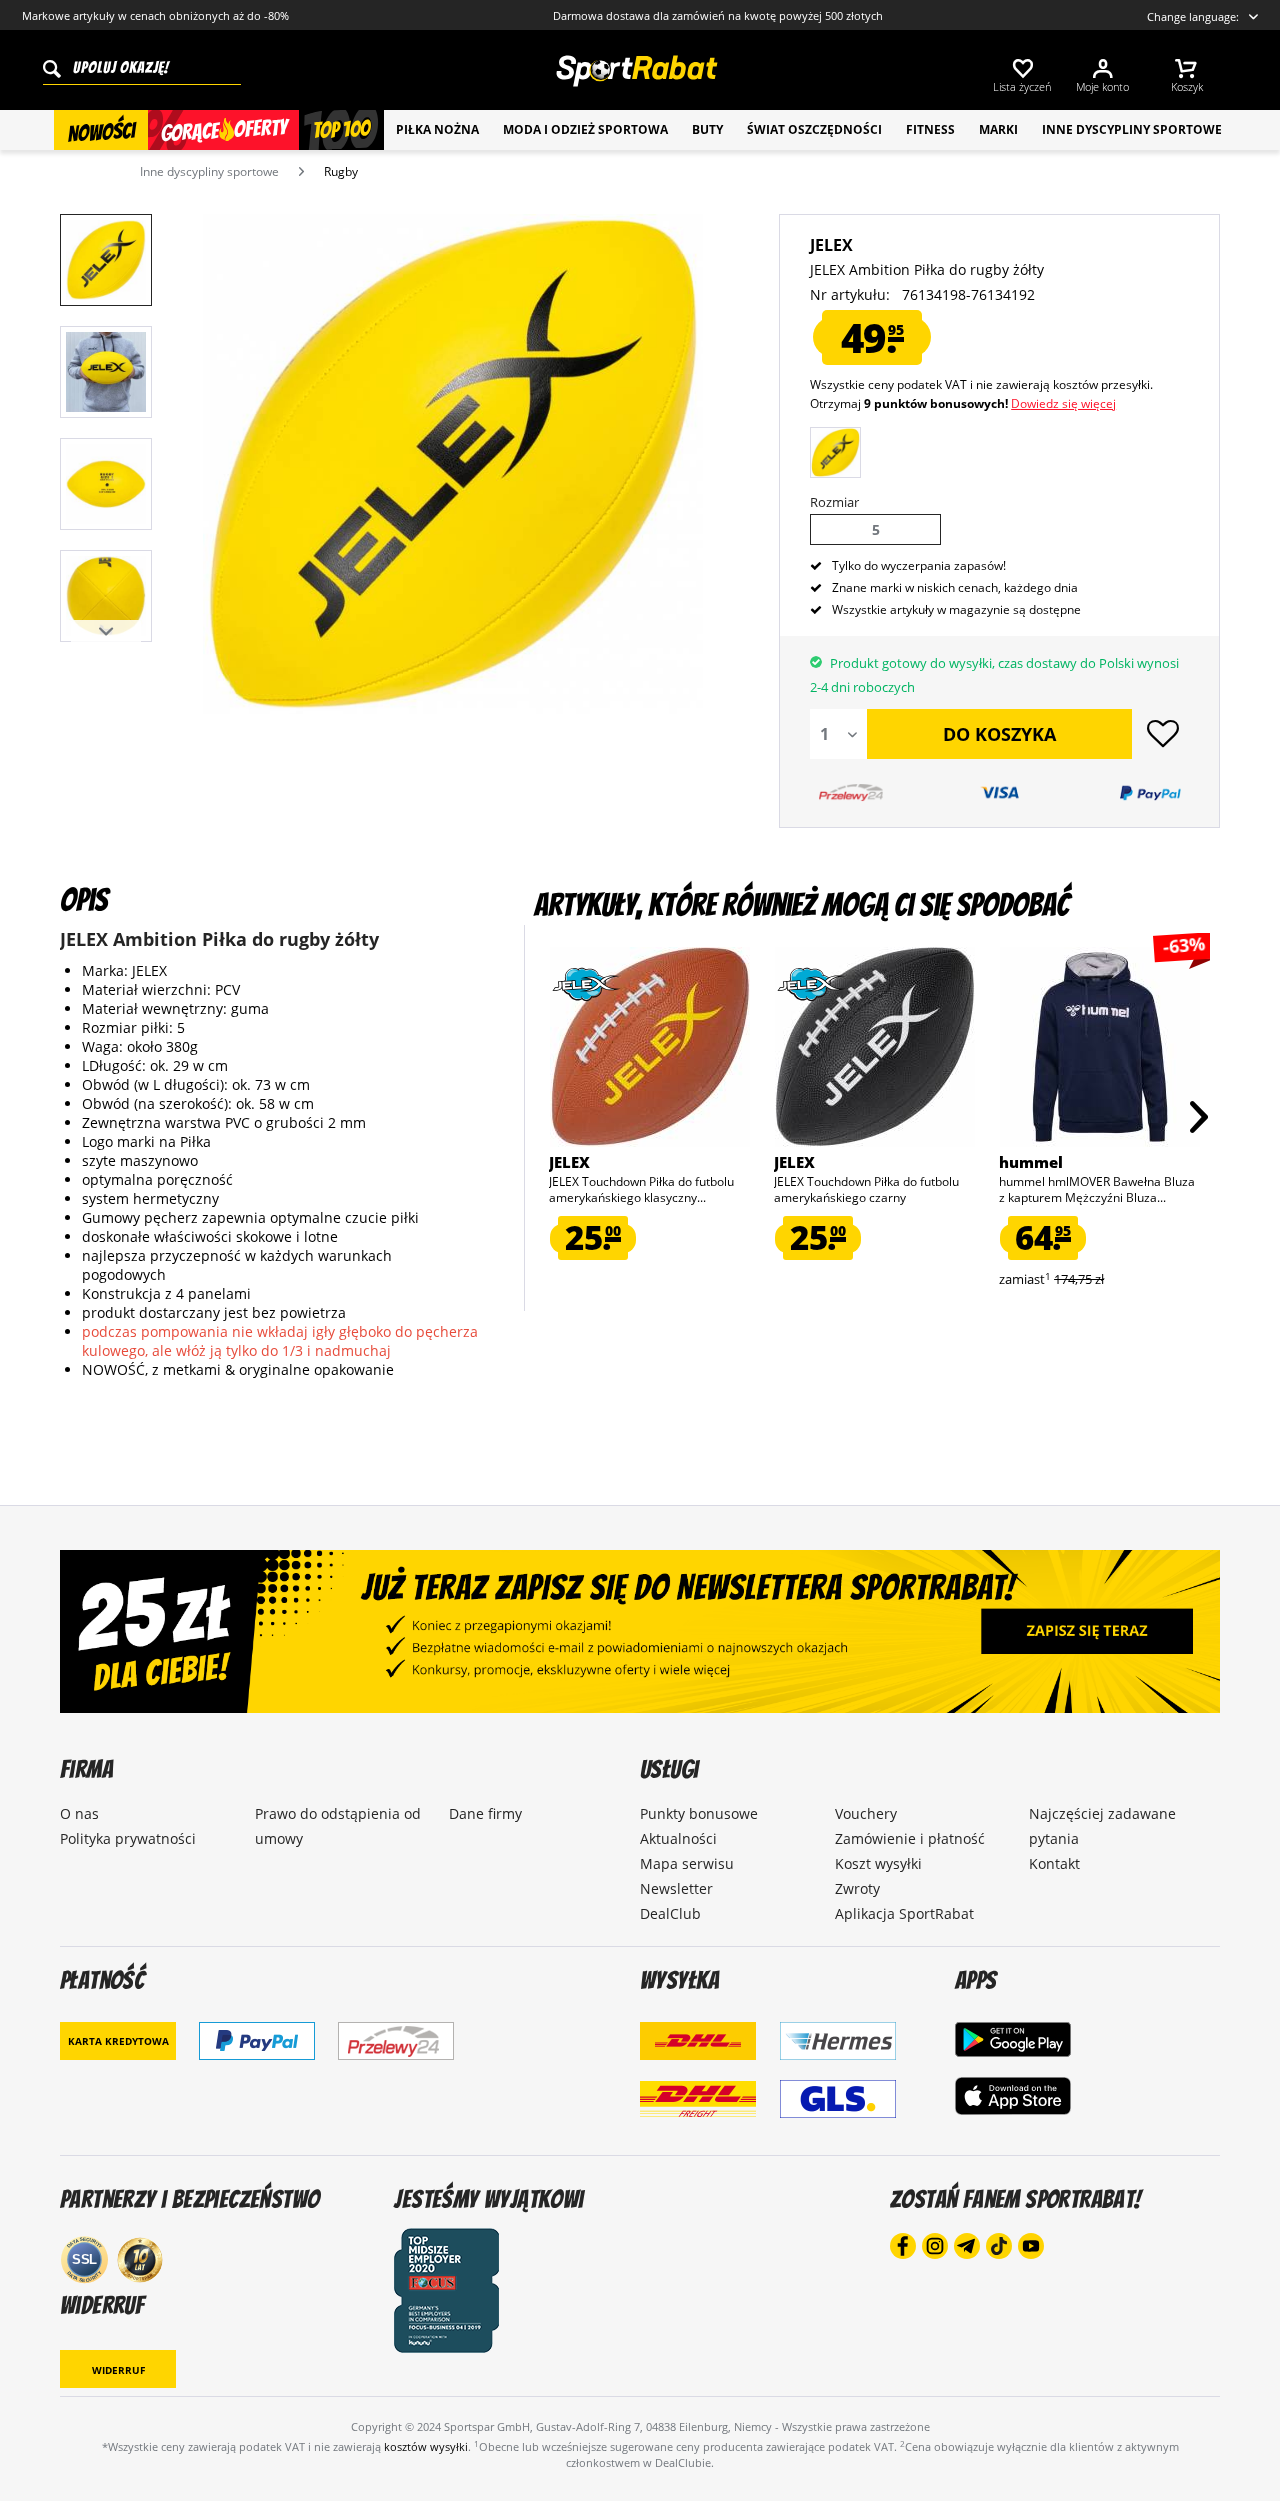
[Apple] (1013, 2096)
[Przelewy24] (396, 2041)
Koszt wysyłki (878, 1863)
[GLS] (838, 2109)
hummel (1031, 1162)
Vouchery (866, 1813)
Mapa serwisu (687, 1863)
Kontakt (1054, 1863)
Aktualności (678, 1838)
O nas (79, 1813)
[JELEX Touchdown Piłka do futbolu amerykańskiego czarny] (874, 1047)
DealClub (670, 1913)
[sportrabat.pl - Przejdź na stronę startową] (636, 71)
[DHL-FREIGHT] (698, 2109)
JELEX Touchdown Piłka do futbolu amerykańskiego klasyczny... (641, 1190)
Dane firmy (485, 1813)
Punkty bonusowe (699, 1813)
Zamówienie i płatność (910, 1838)
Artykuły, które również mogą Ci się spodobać (801, 905)
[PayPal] (257, 2041)
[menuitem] (1032, 72)
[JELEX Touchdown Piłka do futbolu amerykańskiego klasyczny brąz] (649, 1047)
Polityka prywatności (128, 1838)
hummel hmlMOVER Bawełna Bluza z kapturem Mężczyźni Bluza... (1097, 1190)
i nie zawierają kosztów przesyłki (1060, 384)
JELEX (831, 245)
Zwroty (857, 1888)
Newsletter (676, 1888)
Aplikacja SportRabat (904, 1913)
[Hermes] (838, 2051)
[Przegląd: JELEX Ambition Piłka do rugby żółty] (106, 260)
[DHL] (698, 2051)
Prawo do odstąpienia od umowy (338, 1826)
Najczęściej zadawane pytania (1102, 1826)
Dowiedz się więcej (1063, 403)
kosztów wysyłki (426, 2446)
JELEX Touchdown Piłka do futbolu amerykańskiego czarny (866, 1190)
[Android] (1013, 2039)
